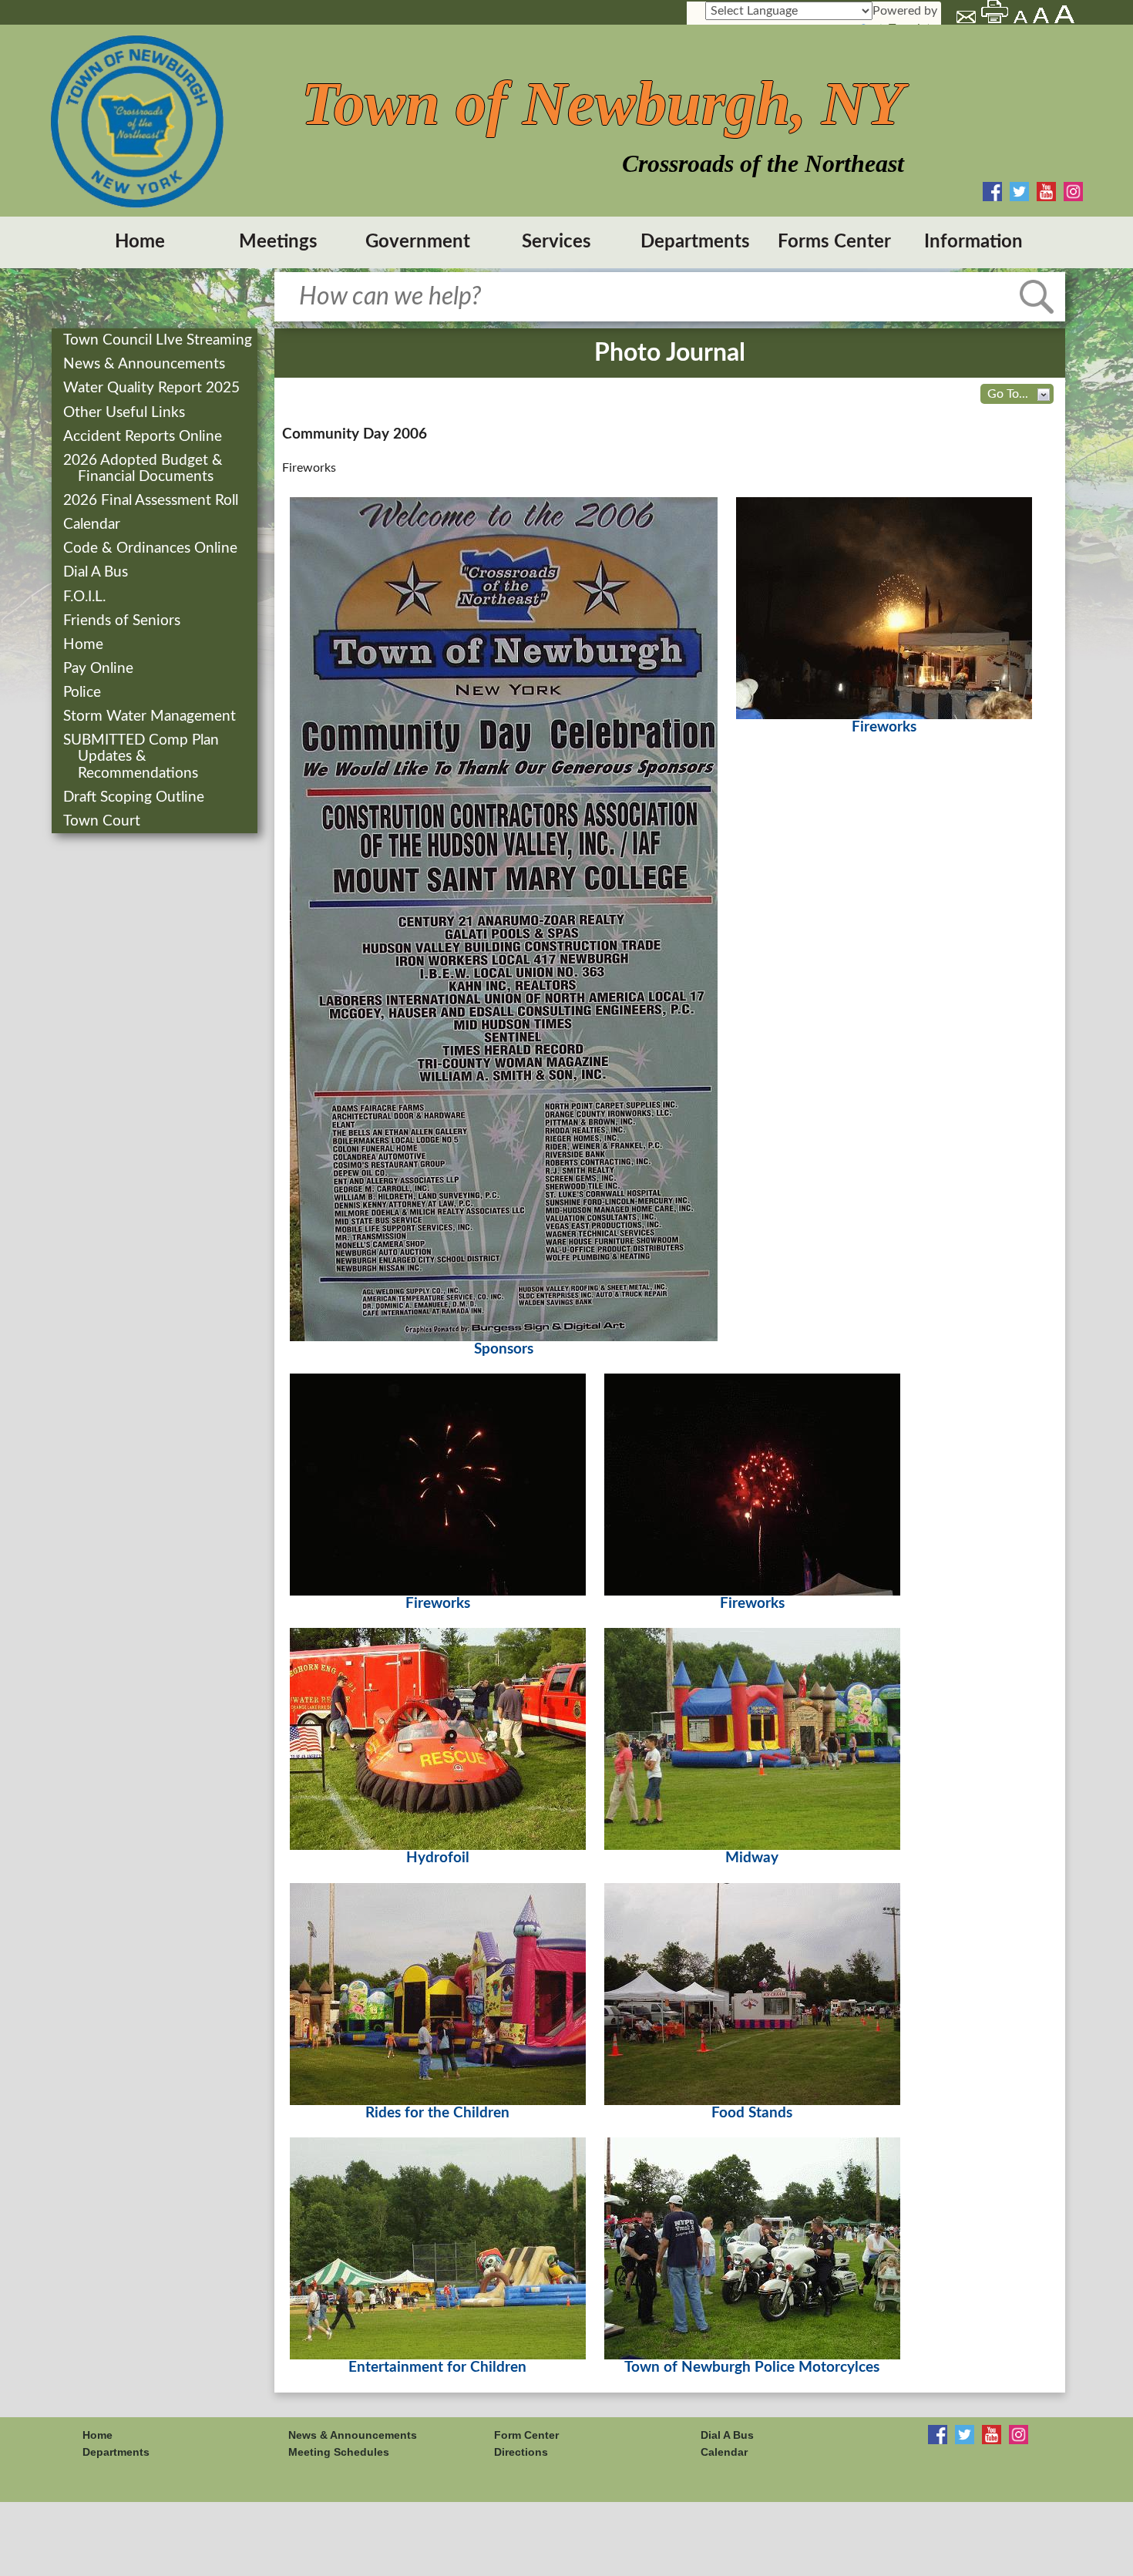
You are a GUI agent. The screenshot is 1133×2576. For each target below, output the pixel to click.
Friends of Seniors (123, 621)
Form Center (526, 2435)
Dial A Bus (97, 572)
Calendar (93, 525)
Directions (521, 2452)
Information (973, 242)
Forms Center (834, 242)
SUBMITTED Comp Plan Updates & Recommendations (143, 757)
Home (140, 242)
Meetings (278, 242)
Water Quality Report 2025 (153, 388)
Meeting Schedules (339, 2452)
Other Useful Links (126, 413)
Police (84, 693)
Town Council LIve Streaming (159, 340)
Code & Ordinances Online (152, 548)
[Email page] (967, 19)
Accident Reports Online (144, 437)
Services (556, 242)
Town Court (103, 821)
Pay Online (100, 669)
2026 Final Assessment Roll (152, 501)
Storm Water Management (151, 716)
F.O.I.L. (86, 597)
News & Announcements (146, 364)
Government (418, 242)
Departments (695, 242)
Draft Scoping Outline (135, 797)
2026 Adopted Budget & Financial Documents (145, 469)
